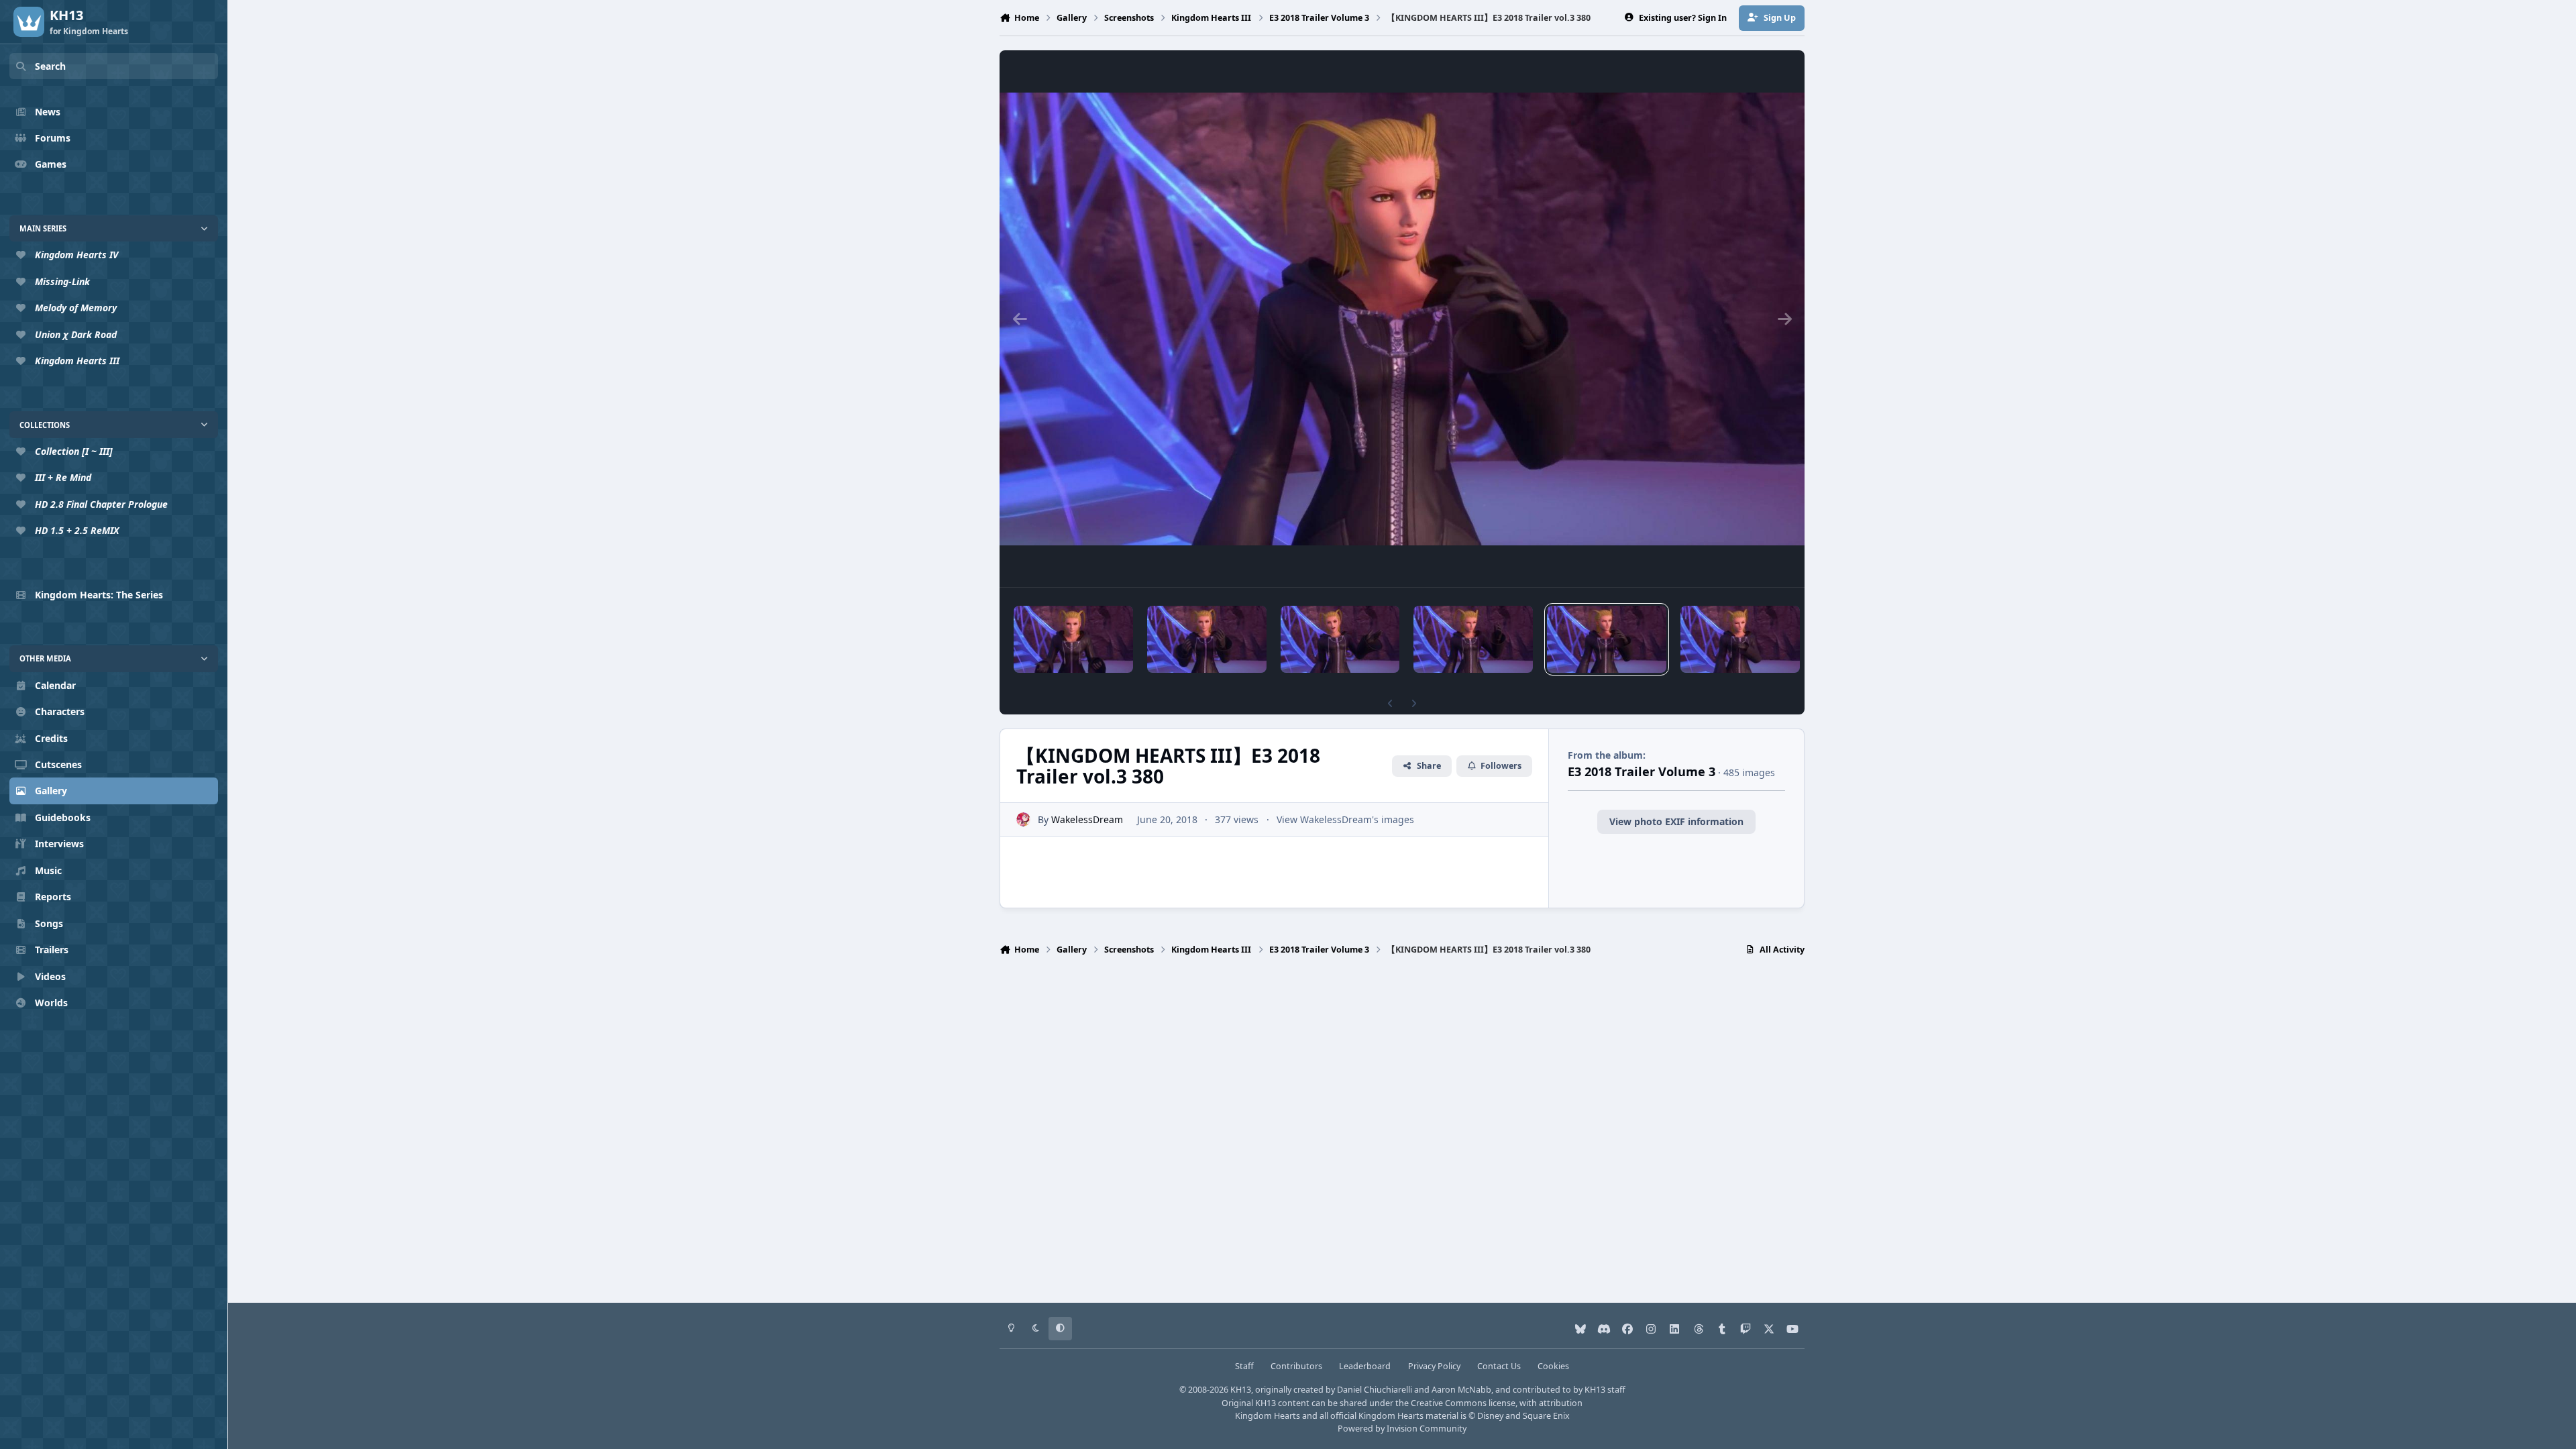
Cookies (1553, 1366)
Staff (1244, 1366)
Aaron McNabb (1461, 1390)
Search (50, 66)
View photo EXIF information (1676, 821)
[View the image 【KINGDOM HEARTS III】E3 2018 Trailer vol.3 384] (1073, 639)
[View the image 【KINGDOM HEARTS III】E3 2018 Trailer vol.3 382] (1340, 639)
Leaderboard (1365, 1366)
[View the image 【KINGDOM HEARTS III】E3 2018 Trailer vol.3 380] (1607, 639)
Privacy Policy (1434, 1366)
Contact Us (1499, 1366)
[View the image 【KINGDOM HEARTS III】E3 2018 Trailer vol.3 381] (1473, 639)
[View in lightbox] (1402, 319)
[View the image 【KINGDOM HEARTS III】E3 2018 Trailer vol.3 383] (1207, 639)
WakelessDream (1087, 819)
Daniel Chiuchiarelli (1375, 1390)
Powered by (1402, 1429)
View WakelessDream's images (1345, 819)
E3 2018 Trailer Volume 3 (1642, 771)
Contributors (1296, 1366)
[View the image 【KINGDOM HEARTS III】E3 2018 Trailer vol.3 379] (1740, 639)
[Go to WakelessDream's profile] (1023, 819)
